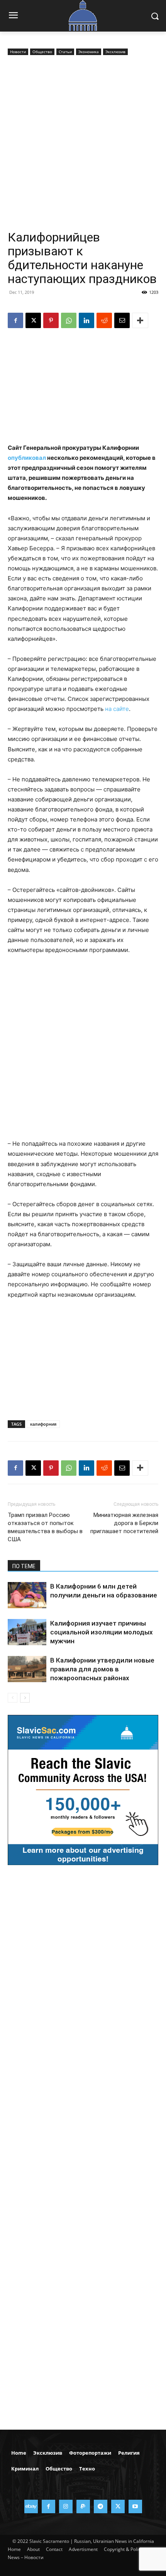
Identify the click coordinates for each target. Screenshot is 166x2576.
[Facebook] (15, 320)
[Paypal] (83, 2506)
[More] (140, 320)
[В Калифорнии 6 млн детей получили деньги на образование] (27, 1595)
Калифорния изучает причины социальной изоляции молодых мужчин (102, 1632)
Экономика (89, 52)
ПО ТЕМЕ (24, 1566)
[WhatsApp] (69, 320)
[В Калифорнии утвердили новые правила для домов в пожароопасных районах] (27, 1669)
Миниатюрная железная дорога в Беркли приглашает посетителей (124, 1523)
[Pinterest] (51, 320)
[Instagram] (66, 2506)
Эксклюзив (115, 52)
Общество (42, 52)
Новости (18, 52)
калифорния (43, 1424)
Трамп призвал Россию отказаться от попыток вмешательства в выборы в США (45, 1527)
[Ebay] (31, 2506)
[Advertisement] (83, 144)
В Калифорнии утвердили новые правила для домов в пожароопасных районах (102, 1669)
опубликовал (27, 458)
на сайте (117, 709)
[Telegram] (101, 2506)
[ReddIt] (104, 320)
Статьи (65, 52)
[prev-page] (13, 1698)
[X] (33, 320)
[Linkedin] (86, 320)
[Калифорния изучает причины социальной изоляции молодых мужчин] (27, 1632)
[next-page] (25, 1698)
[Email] (122, 320)
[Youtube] (135, 2506)
